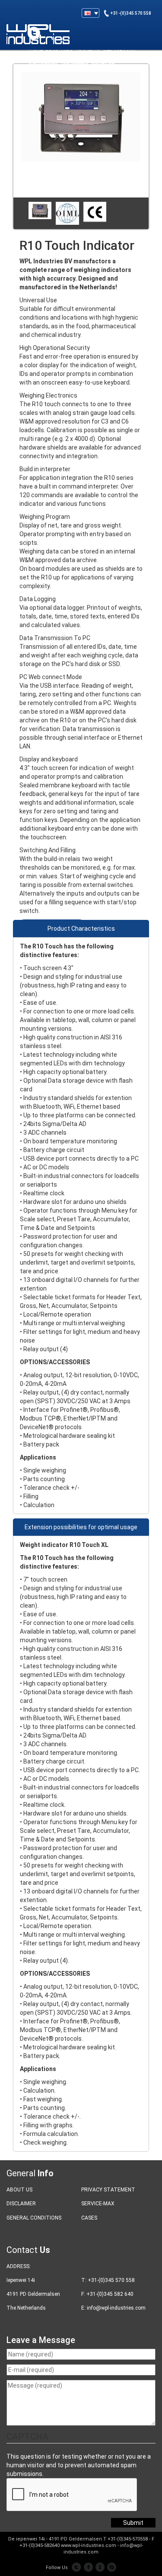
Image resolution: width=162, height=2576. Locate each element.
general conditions (34, 2218)
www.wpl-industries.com (89, 2545)
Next (136, 214)
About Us (19, 2190)
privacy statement (108, 2190)
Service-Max (98, 2204)
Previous (26, 214)
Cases (89, 2218)
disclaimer (21, 2204)
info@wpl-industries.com (116, 2308)
